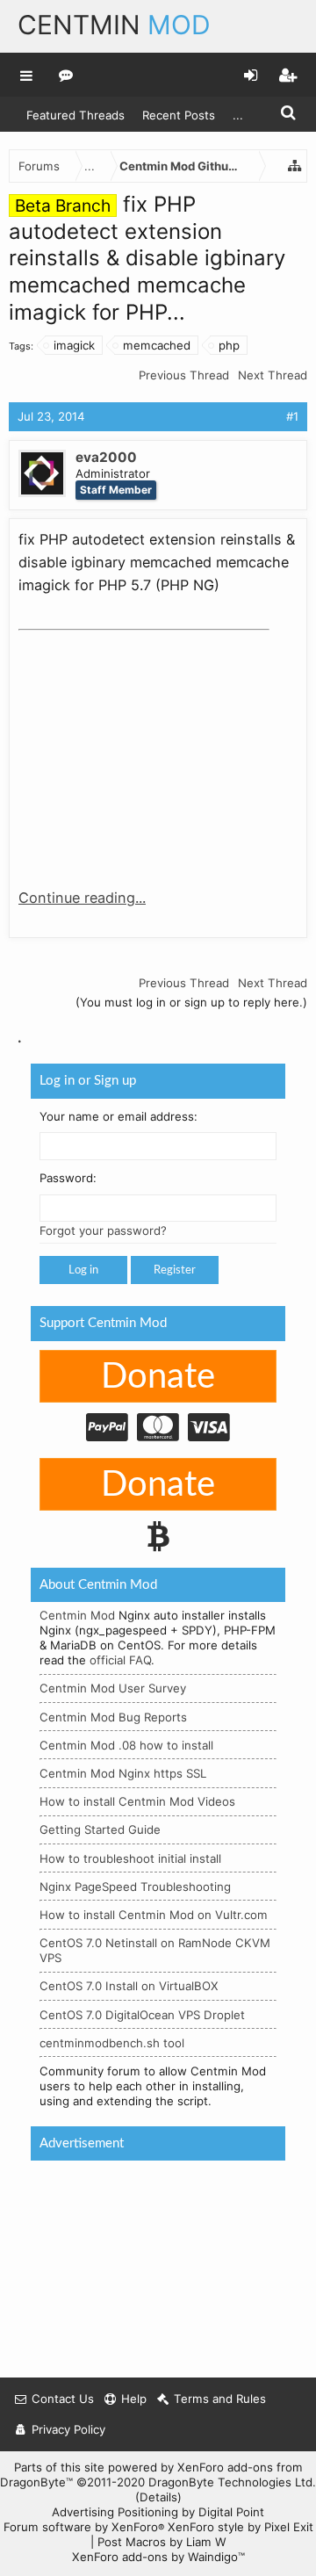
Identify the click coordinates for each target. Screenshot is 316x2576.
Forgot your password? (103, 1230)
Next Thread (273, 375)
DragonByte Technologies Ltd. (232, 2482)
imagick (74, 345)
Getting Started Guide (100, 1829)
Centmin (114, 25)
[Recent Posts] (66, 75)
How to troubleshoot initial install (130, 1858)
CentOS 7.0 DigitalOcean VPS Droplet (142, 2015)
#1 (292, 416)
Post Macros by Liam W (162, 2542)
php (229, 345)
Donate (158, 1377)
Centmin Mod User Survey (113, 1688)
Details (158, 2497)
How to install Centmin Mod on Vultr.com (154, 1915)
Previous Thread (184, 375)
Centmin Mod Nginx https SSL (123, 1773)
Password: (68, 1178)
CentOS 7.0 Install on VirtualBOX (129, 1986)
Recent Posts (179, 115)
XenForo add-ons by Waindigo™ (158, 2557)
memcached (157, 345)
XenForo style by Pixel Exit (241, 2527)
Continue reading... (82, 898)
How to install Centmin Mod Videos (137, 1801)
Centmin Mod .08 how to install (126, 1745)
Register (175, 1270)
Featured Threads (75, 115)
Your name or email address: (118, 1116)
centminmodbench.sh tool (112, 2043)
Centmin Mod (77, 1615)
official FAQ (120, 1660)
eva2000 (106, 457)
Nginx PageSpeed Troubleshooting (135, 1887)
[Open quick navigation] (295, 166)
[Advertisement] (150, 747)
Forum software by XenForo (84, 2527)
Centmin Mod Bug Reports (113, 1717)
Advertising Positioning (115, 2512)
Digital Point (231, 2512)
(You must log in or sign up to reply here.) (191, 1002)
